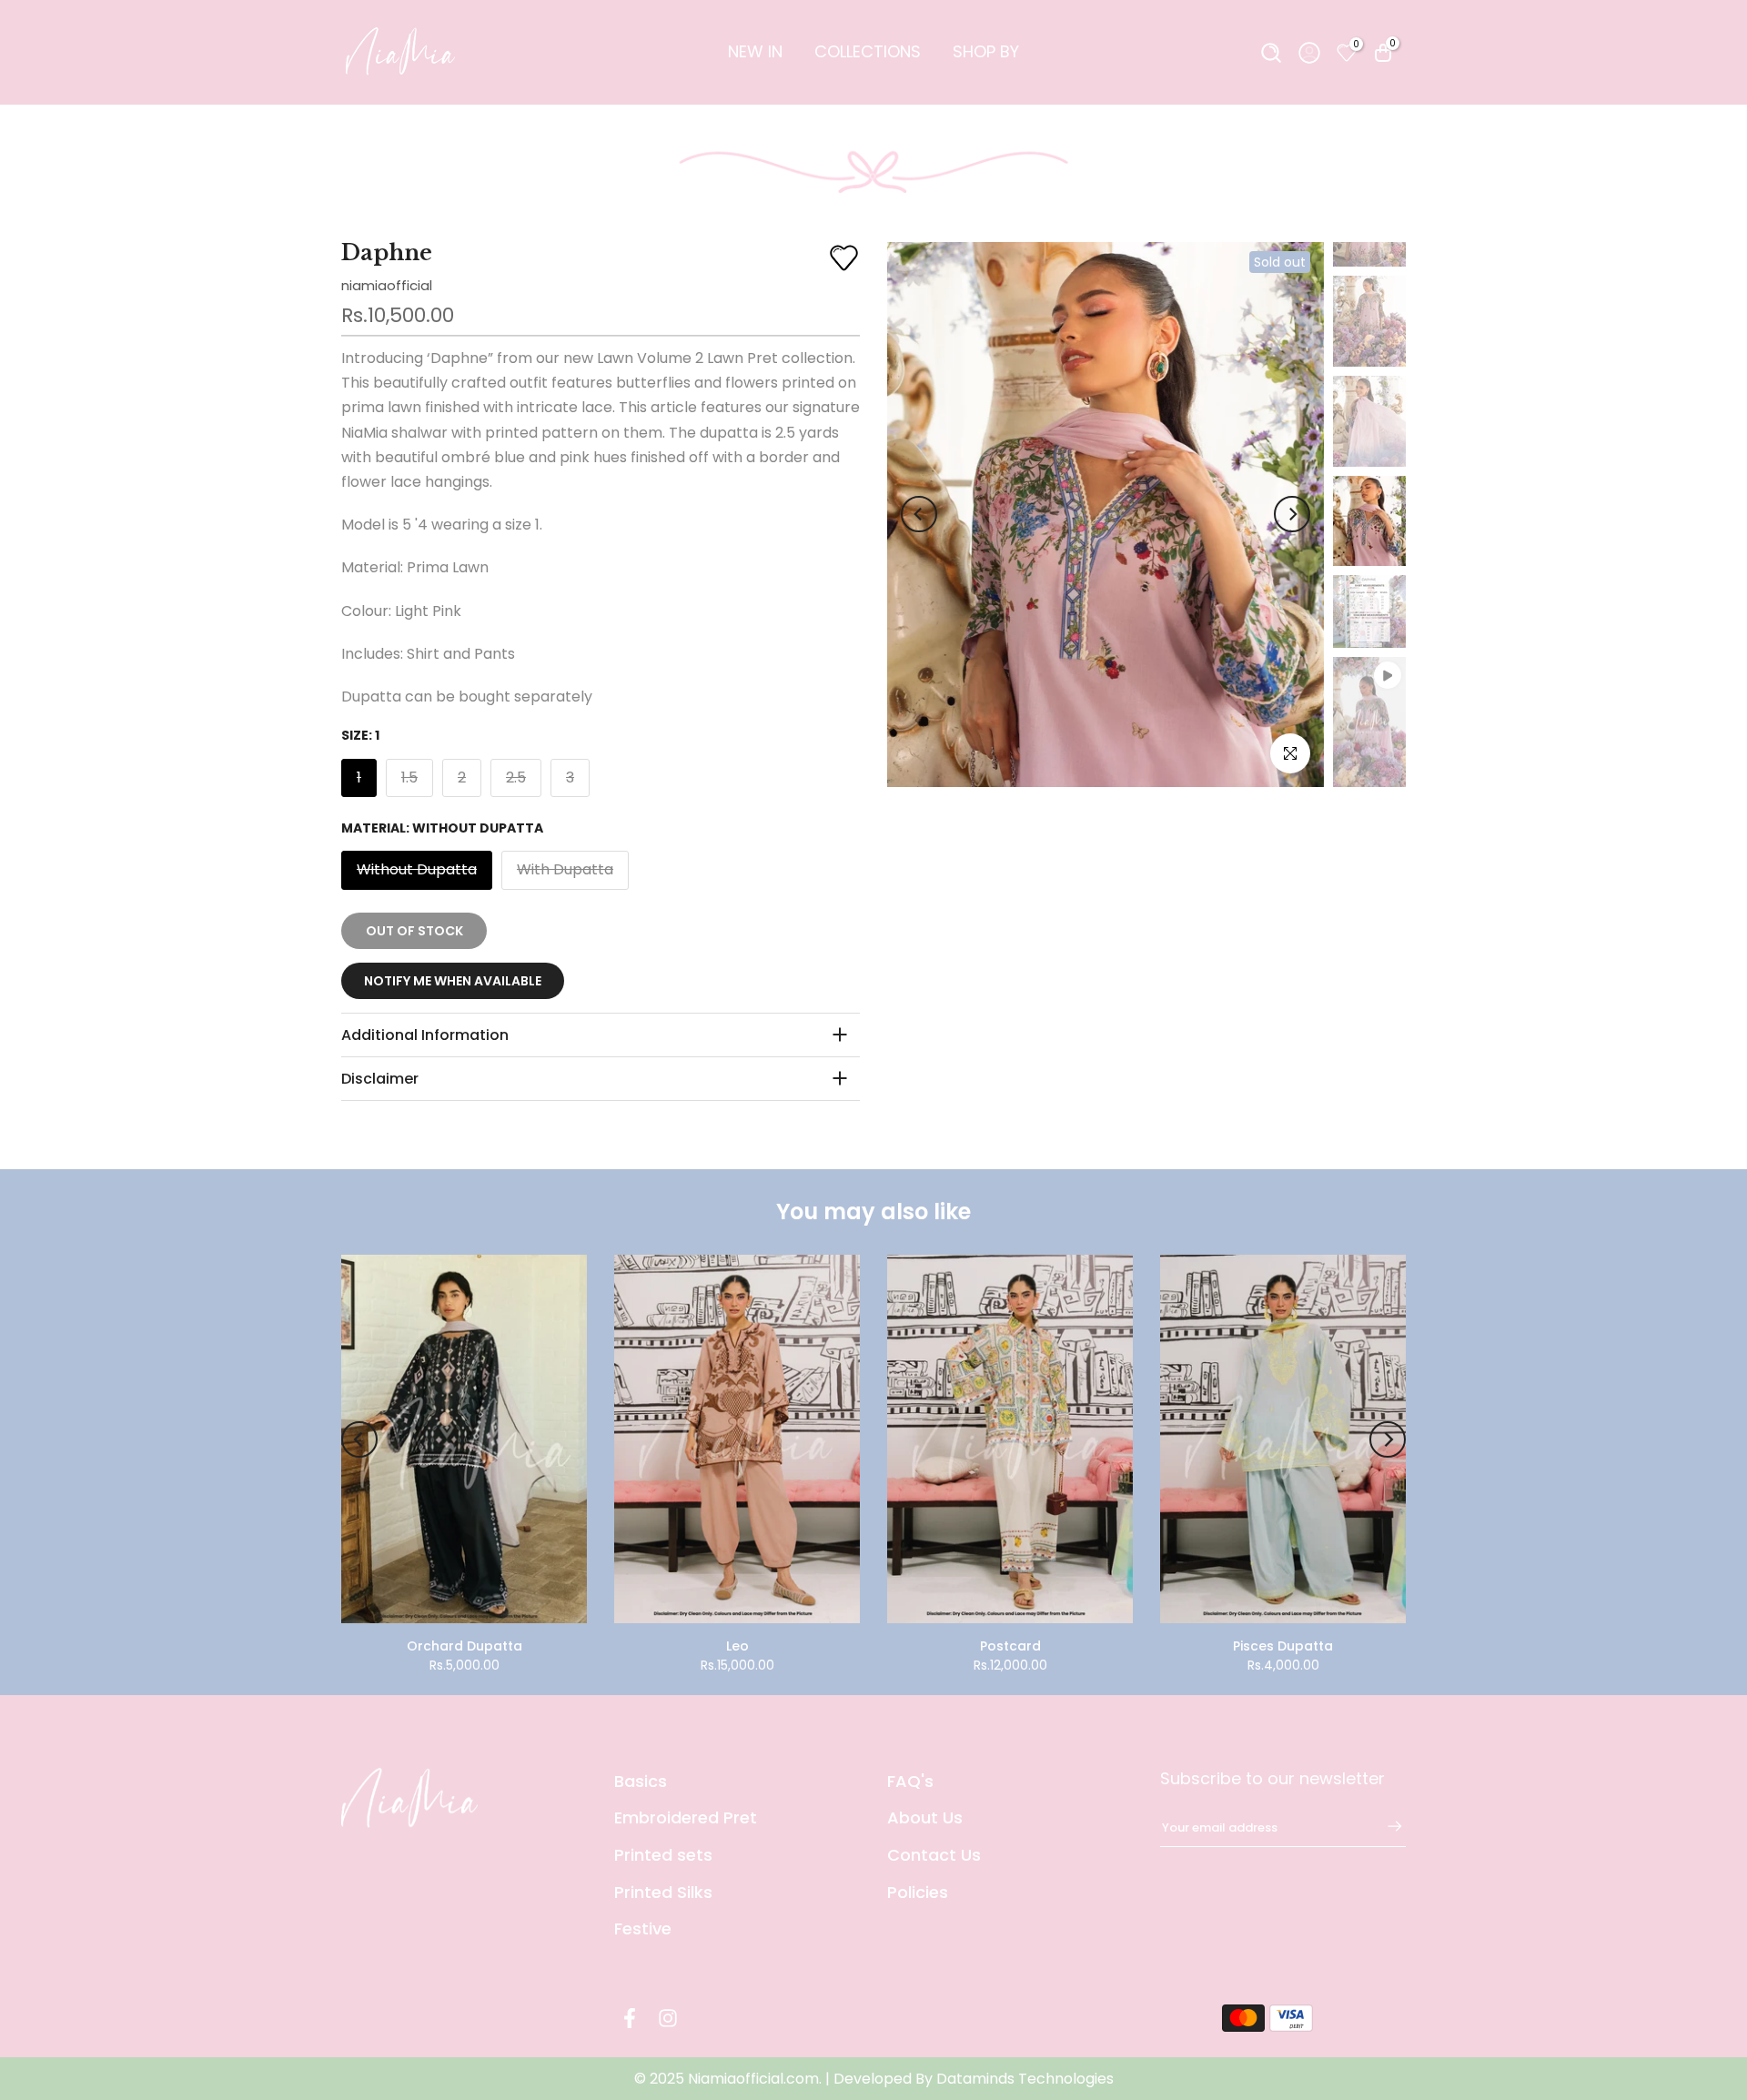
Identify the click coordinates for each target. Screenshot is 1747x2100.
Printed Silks (663, 1892)
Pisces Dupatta (1283, 1646)
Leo (737, 1646)
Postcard (1010, 1646)
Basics (641, 1781)
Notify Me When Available (453, 981)
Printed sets (663, 1855)
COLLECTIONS (868, 51)
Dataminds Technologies (1025, 2079)
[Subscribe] (1386, 1826)
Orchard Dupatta (465, 1646)
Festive (643, 1928)
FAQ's (910, 1781)
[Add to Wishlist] (844, 258)
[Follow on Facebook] (630, 2019)
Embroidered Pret (686, 1817)
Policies (918, 1892)
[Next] (1292, 514)
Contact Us (934, 1855)
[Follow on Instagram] (668, 2019)
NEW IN (755, 51)
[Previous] (919, 514)
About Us (925, 1817)
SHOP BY (986, 51)
